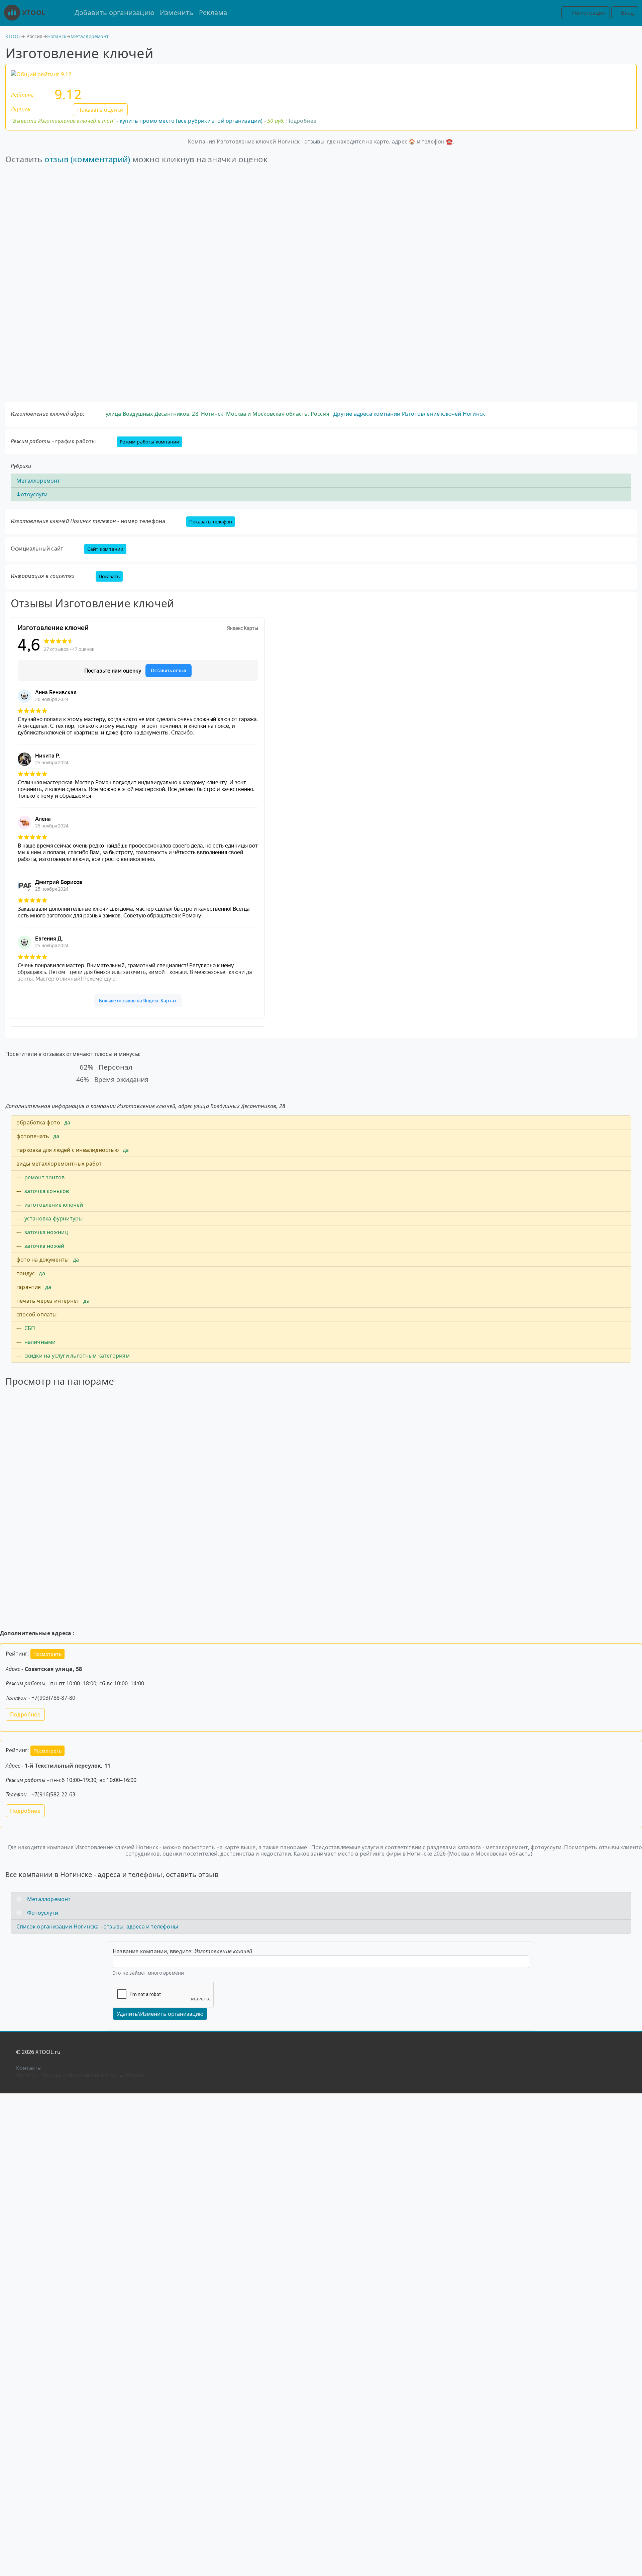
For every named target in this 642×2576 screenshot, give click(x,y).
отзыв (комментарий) (87, 159)
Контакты (29, 2068)
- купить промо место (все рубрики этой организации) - (148, 121)
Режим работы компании (149, 442)
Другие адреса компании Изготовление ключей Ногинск (409, 414)
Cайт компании (105, 549)
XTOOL (34, 13)
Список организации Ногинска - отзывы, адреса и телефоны (97, 1926)
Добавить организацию (115, 13)
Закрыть (321, 1327)
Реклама (213, 13)
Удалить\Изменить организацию (160, 2014)
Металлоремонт (90, 36)
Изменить (177, 13)
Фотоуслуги (32, 494)
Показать (109, 576)
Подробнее (301, 121)
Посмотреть (47, 1654)
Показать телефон (211, 522)
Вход (627, 13)
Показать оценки (100, 110)
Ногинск (57, 36)
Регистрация (587, 13)
